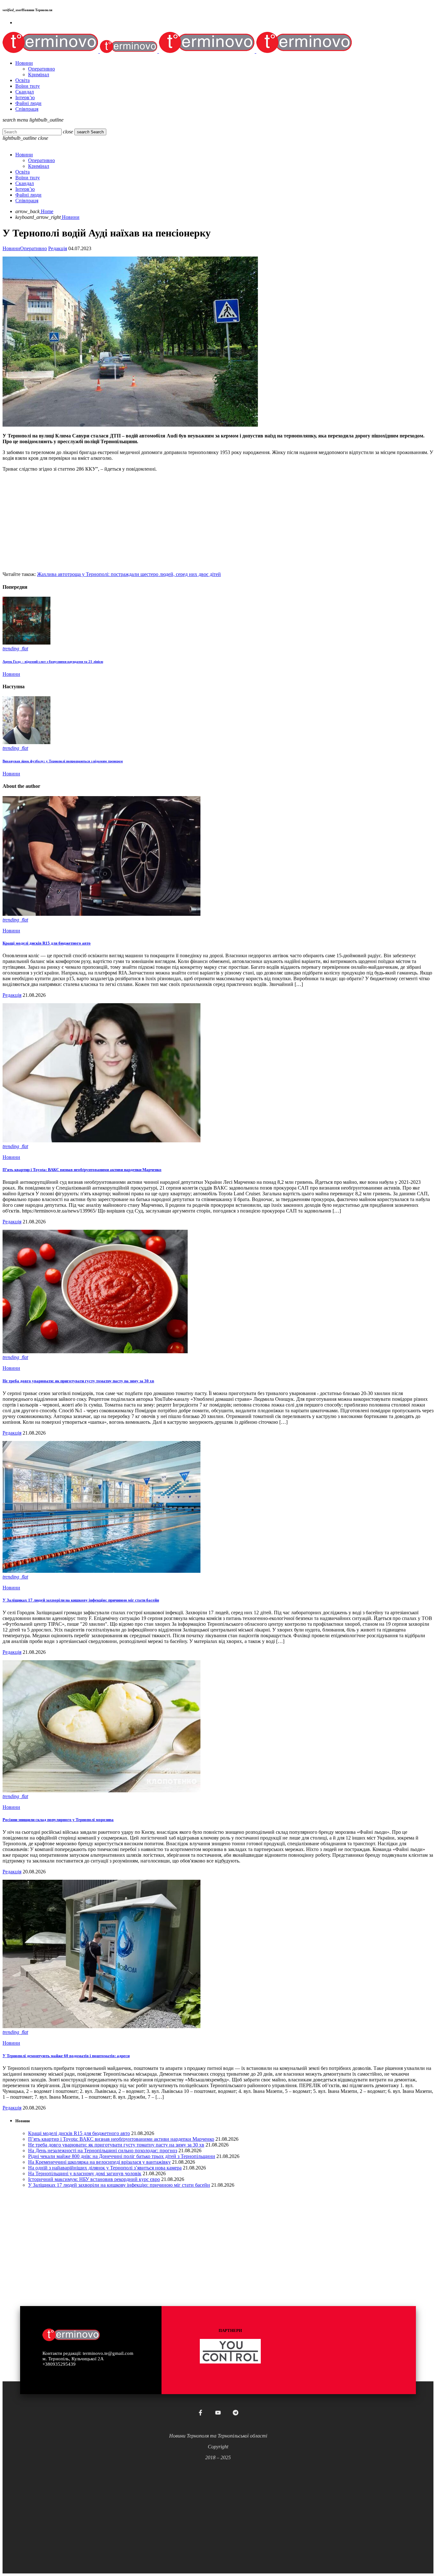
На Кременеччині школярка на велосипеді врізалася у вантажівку (99, 2162)
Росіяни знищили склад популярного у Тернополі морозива (58, 1820)
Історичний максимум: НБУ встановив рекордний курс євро (94, 2179)
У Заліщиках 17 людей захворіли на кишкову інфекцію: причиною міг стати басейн (81, 1600)
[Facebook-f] (200, 2413)
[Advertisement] (194, 522)
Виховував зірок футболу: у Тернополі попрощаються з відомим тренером (63, 761)
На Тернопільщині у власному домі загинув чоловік (85, 2173)
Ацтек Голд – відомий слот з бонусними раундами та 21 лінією (53, 661)
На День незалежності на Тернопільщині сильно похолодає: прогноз (103, 2150)
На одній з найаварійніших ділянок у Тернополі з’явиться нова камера (105, 2168)
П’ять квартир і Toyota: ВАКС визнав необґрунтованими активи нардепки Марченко (82, 1170)
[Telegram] (236, 2413)
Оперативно (34, 248)
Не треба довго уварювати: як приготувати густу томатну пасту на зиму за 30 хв (78, 1381)
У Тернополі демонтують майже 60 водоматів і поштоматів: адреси (66, 2056)
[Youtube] (218, 2413)
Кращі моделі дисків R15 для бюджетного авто (47, 943)
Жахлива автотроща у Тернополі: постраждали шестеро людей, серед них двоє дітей (129, 574)
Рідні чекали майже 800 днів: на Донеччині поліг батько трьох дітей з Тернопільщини (122, 2156)
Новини (11, 248)
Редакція (58, 248)
